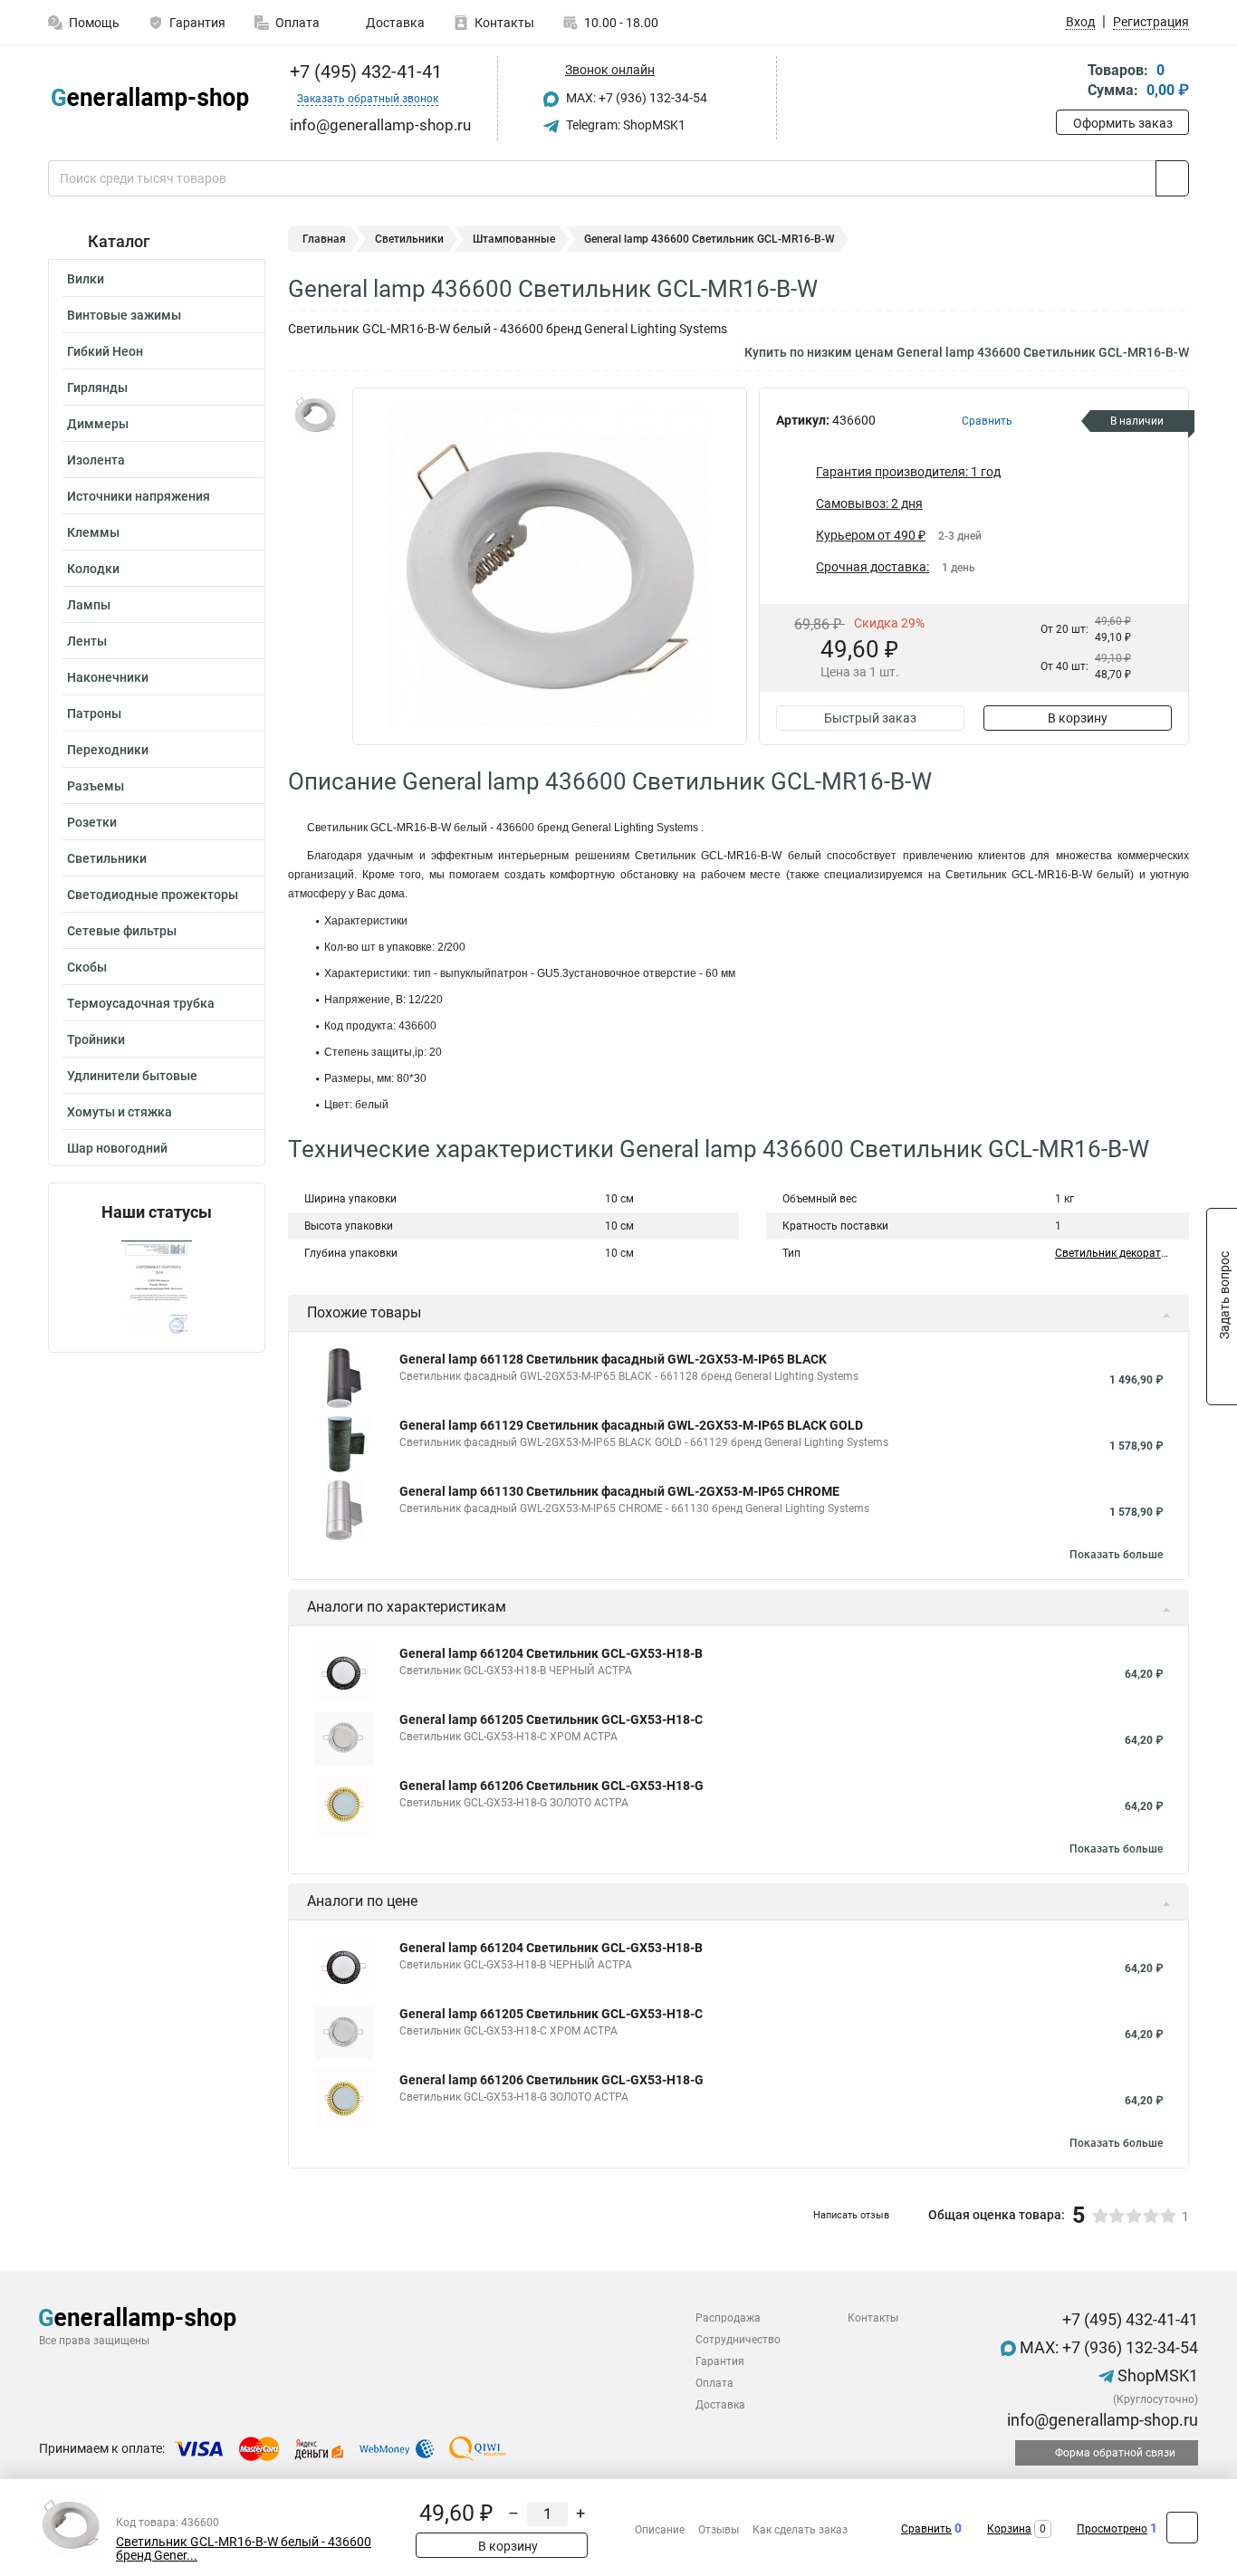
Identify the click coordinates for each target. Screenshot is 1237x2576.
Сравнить (926, 2529)
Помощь (94, 23)
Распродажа (728, 2318)
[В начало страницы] (1182, 2528)
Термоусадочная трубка (141, 1003)
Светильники (107, 858)
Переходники (108, 750)
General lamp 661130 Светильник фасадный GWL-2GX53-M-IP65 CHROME (619, 1491)
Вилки (86, 279)
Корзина (1009, 2529)
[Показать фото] (315, 415)
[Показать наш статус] (157, 1287)
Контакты (504, 23)
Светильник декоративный (1125, 1253)
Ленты (87, 641)
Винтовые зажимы (124, 315)
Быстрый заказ (870, 718)
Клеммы (93, 532)
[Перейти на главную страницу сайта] (150, 99)
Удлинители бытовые (132, 1076)
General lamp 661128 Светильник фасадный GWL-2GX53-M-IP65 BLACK (613, 1359)
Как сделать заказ (800, 2530)
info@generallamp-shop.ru (1101, 2420)
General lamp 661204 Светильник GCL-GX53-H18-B (551, 1653)
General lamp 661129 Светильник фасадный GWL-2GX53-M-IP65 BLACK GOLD (631, 1425)
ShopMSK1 (1156, 2375)
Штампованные (514, 239)
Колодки (93, 569)
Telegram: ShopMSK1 (624, 125)
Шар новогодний (117, 1148)
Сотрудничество (738, 2340)
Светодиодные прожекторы (153, 895)
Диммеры (98, 424)
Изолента (96, 460)
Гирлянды (97, 388)
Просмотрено (1112, 2529)
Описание (660, 2530)
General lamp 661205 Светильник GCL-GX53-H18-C (551, 1719)
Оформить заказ (1123, 123)
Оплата (297, 23)
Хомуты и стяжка (120, 1112)
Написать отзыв (851, 2215)
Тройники (96, 1039)
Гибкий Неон (105, 351)
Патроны (94, 713)
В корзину (1078, 718)
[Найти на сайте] (1172, 178)
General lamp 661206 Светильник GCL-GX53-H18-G (551, 1786)
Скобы (87, 967)
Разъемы (96, 786)
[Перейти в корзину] (1069, 82)
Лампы (89, 605)
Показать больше (1116, 1555)
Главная (324, 239)
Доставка (394, 23)
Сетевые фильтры (122, 931)
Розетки (92, 822)
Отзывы (719, 2530)
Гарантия (197, 23)
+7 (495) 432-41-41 (364, 72)
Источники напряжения (139, 496)
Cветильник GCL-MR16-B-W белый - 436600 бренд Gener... (244, 2549)
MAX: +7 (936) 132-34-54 (635, 98)
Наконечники (108, 677)
